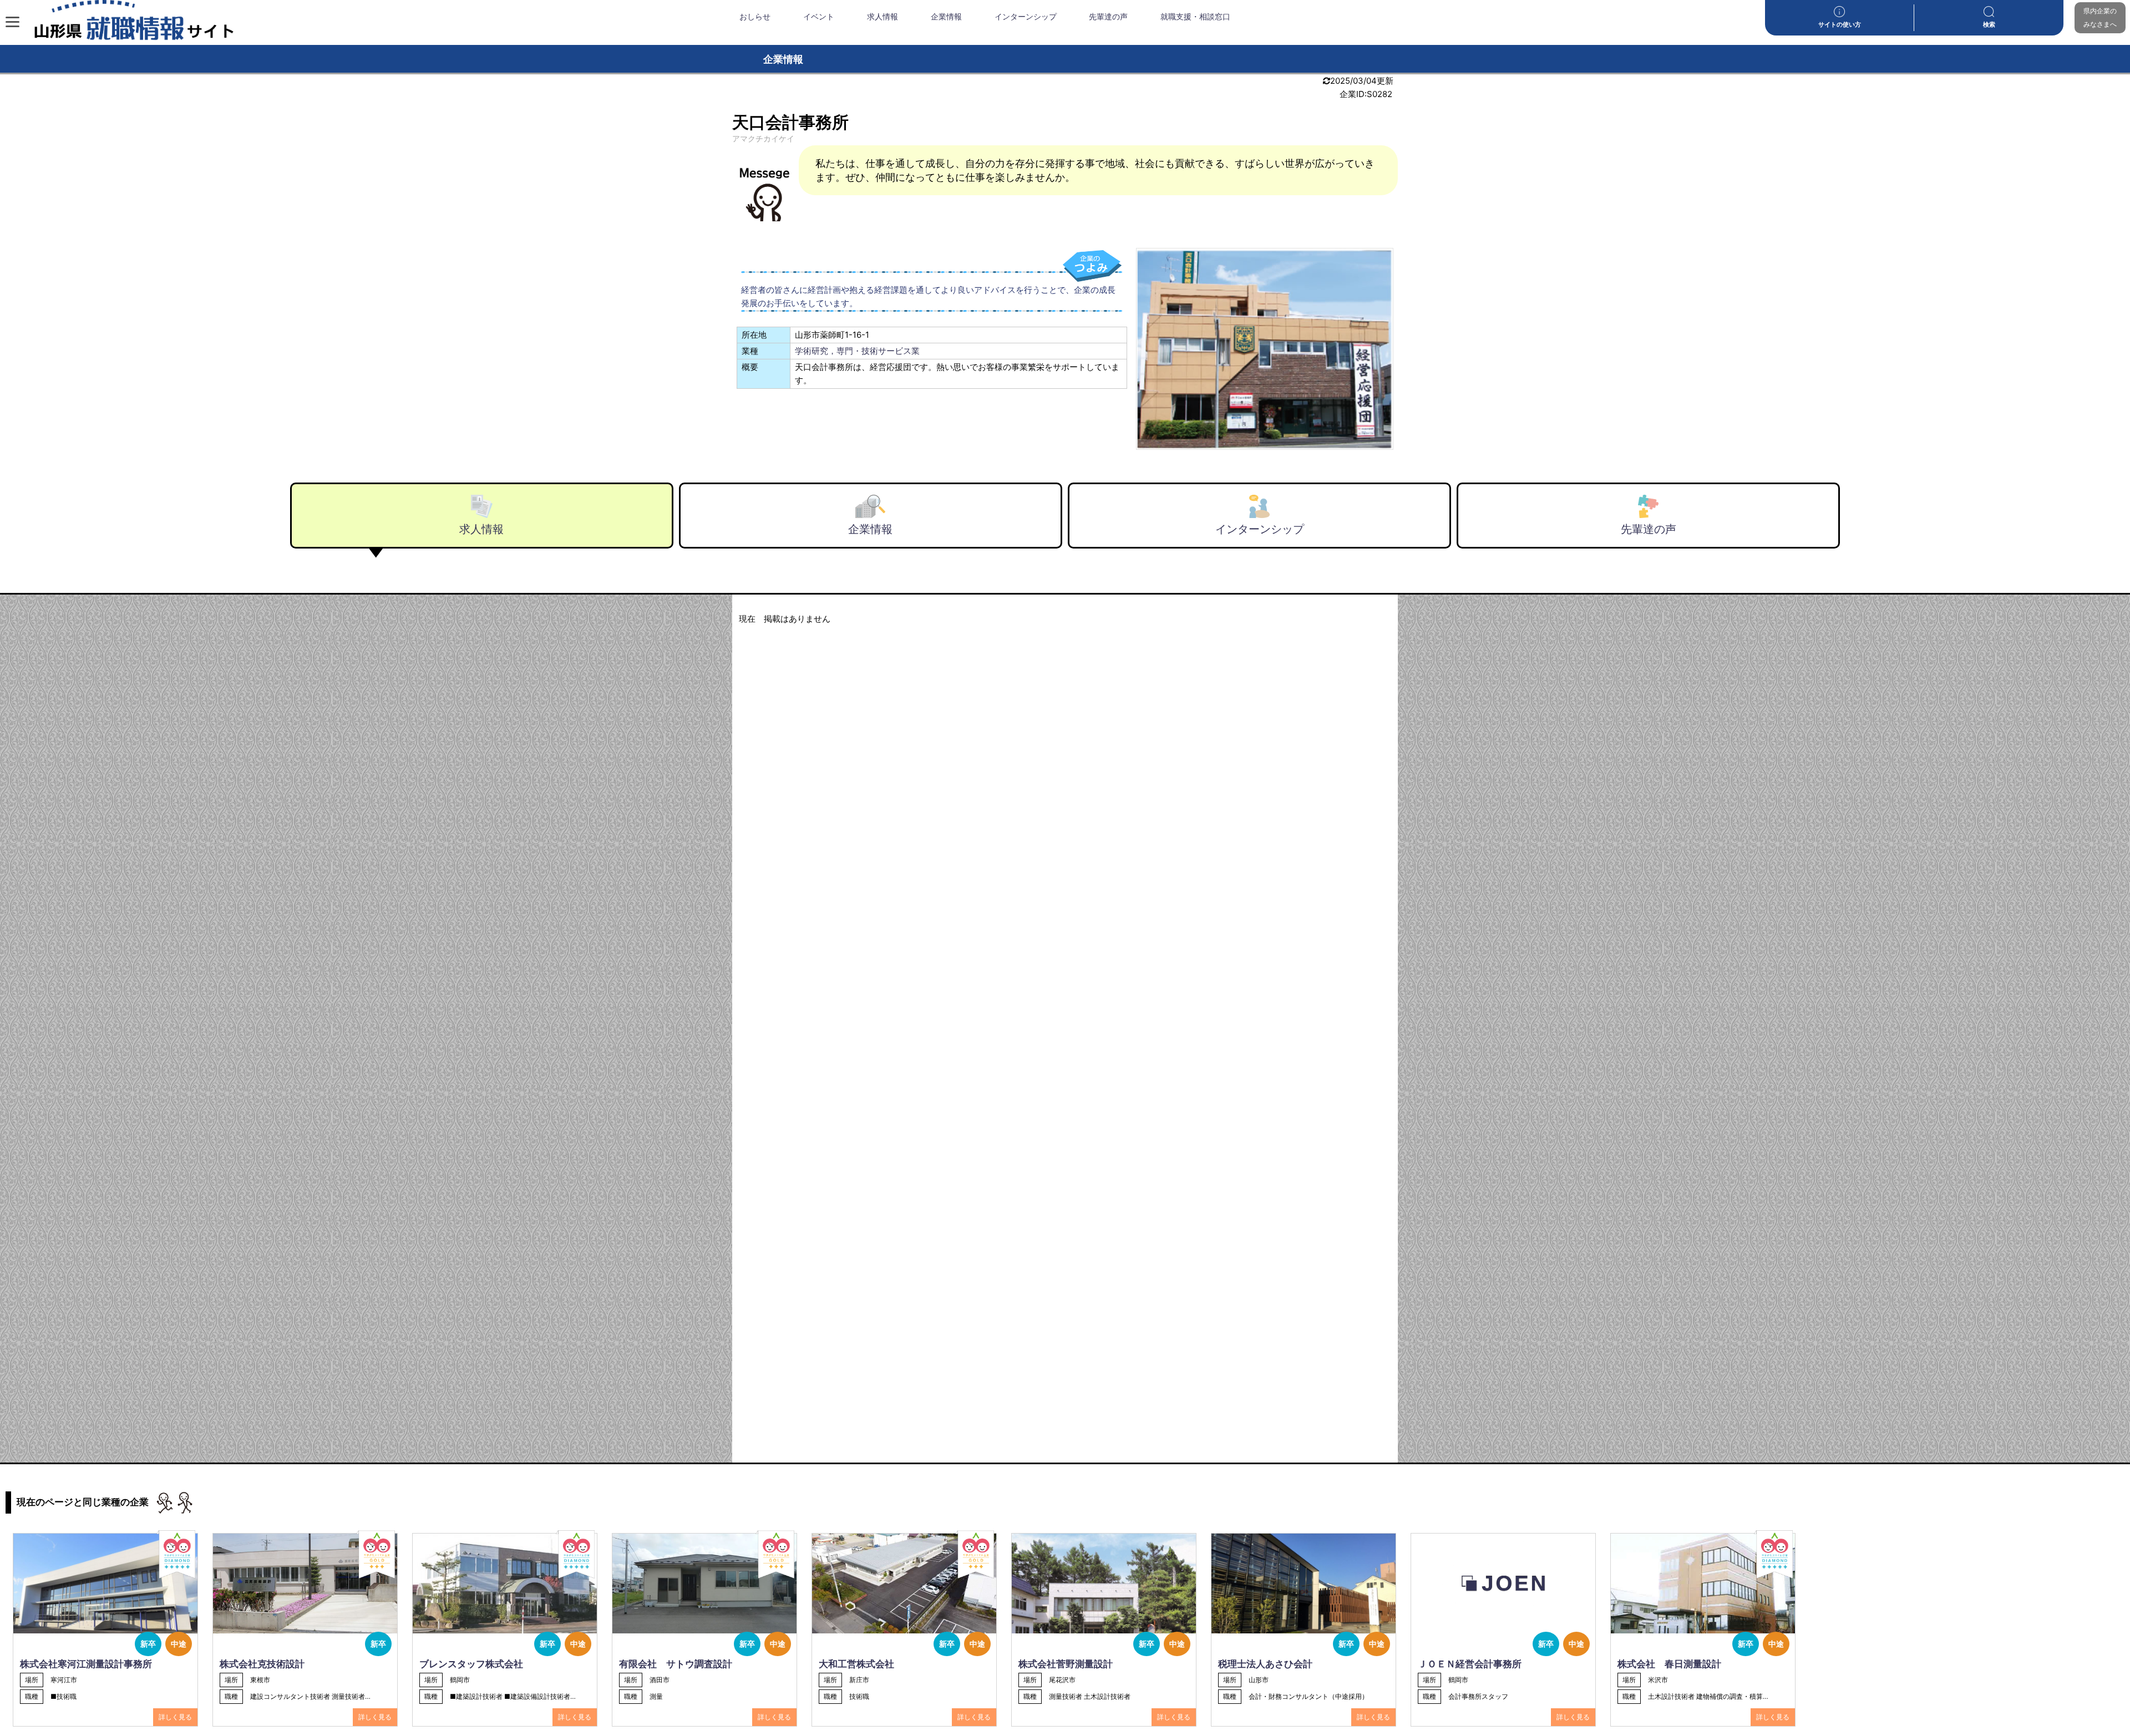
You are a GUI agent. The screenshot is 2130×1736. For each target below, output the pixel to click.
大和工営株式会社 (856, 1664)
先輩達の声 (1108, 17)
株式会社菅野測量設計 (1066, 1664)
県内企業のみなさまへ (2100, 17)
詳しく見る (175, 1717)
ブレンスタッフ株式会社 (471, 1664)
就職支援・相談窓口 (1195, 17)
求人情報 (883, 17)
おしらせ (755, 17)
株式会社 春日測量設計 (1669, 1664)
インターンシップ (1026, 17)
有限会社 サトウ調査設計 (676, 1664)
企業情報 (946, 17)
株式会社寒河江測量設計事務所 (86, 1664)
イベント (819, 17)
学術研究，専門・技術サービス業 (857, 351)
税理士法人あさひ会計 (1265, 1664)
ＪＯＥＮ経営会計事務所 (1470, 1664)
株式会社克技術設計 (262, 1664)
